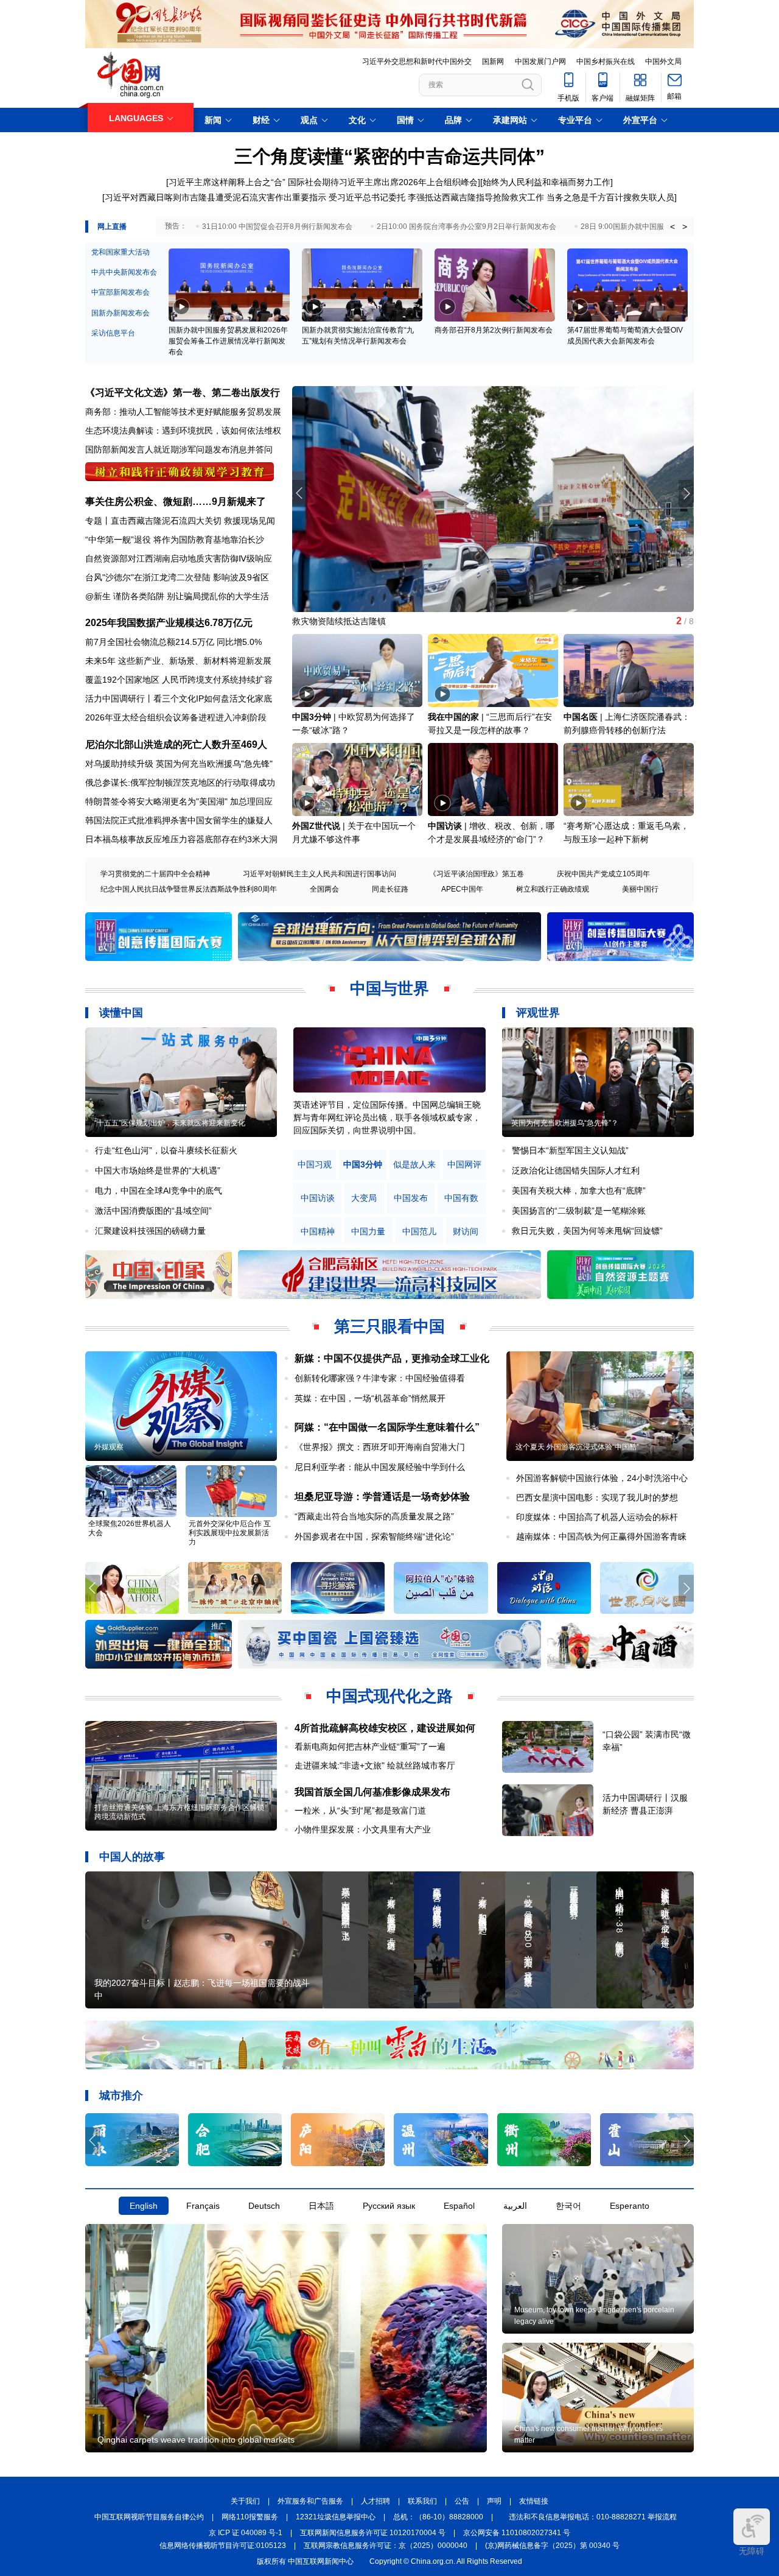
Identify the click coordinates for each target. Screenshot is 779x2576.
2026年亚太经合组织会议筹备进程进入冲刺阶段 (176, 717)
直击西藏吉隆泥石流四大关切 (166, 521)
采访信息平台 (113, 333)
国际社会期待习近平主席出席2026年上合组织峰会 (383, 182)
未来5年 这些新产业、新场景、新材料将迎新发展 (178, 661)
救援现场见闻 (250, 521)
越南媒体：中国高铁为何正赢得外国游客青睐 (601, 1536)
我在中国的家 (453, 717)
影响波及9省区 (241, 577)
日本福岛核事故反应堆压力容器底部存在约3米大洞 (181, 839)
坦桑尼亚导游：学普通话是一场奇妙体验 (382, 1497)
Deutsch (264, 2206)
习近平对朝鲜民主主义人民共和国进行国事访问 (320, 874)
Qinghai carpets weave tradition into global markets (196, 2440)
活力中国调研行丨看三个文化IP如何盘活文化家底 (179, 699)
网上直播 (112, 227)
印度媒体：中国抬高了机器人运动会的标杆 (597, 1517)
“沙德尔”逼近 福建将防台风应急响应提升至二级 (382, 621)
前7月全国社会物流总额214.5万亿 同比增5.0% (173, 642)
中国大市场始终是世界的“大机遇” (158, 1170)
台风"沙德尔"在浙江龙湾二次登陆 (148, 577)
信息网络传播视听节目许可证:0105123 (223, 2546)
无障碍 (752, 2551)
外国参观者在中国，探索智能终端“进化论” (374, 1536)
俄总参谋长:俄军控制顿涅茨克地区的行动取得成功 (180, 783)
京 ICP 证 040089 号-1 (246, 2533)
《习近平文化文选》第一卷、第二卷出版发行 (183, 392)
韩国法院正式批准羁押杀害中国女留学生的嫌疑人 (179, 820)
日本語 (321, 2206)
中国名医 (581, 717)
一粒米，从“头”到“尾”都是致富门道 (360, 1811)
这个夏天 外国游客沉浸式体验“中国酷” (577, 1447)
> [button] (685, 227)
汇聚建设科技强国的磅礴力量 (150, 1231)
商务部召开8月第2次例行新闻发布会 (494, 330)
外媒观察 (109, 1447)
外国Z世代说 (316, 826)
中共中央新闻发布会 (124, 272)
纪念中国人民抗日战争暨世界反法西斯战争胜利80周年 (189, 889)
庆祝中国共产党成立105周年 (603, 874)
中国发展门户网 (540, 62)
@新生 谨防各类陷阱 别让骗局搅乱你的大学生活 (177, 596)
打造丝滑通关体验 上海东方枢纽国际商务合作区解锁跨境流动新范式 (179, 1812)
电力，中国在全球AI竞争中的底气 (159, 1191)
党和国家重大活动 (121, 252)
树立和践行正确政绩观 (553, 889)
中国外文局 (663, 62)
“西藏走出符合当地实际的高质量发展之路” (374, 1516)
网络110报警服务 (250, 2517)
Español (459, 2206)
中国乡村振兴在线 (606, 62)
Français (203, 2206)
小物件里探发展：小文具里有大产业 (363, 1829)
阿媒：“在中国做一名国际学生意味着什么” (387, 1427)
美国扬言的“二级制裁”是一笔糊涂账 (579, 1211)
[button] (686, 493)
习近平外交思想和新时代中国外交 (417, 62)
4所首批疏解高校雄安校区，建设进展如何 (385, 1728)
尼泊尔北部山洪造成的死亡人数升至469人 (176, 744)
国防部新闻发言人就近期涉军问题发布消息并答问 (179, 449)
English (144, 2206)
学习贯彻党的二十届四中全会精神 (155, 874)
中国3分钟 (312, 717)
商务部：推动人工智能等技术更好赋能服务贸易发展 (183, 412)
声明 (494, 2501)
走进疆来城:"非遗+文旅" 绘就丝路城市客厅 (375, 1765)
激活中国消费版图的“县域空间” (153, 1211)
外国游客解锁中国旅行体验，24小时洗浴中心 (602, 1478)
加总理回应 (251, 801)
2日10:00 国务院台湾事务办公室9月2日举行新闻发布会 (466, 227)
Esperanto (630, 2206)
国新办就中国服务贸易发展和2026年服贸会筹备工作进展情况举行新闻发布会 (228, 341)
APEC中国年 (462, 889)
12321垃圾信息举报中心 (336, 2517)
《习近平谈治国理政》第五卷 (477, 874)
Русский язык (389, 2206)
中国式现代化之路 (389, 1696)
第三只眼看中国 (389, 1326)
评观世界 (538, 1013)
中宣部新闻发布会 (121, 292)
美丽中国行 (640, 889)
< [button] (672, 227)
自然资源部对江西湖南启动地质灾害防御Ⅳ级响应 (179, 558)
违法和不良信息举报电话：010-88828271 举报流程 (593, 2517)
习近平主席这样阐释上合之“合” (227, 182)
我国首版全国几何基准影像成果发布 (372, 1792)
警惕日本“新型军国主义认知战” (570, 1150)
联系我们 (422, 2501)
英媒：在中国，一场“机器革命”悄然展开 (370, 1398)
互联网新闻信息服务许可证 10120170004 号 (373, 2533)
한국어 (568, 2206)
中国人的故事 (132, 1857)
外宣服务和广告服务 (310, 2501)
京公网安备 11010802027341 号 (517, 2533)
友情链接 (534, 2501)
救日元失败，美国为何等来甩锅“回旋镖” (587, 1231)
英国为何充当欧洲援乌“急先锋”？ (565, 1123)
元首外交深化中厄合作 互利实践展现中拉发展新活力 (230, 1533)
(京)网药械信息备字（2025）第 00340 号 (552, 2546)
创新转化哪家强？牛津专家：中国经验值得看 (380, 1378)
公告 (462, 2501)
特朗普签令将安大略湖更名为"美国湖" (156, 801)
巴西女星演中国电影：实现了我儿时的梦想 (597, 1497)
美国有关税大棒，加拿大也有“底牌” (579, 1191)
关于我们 (245, 2501)
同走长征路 (390, 889)
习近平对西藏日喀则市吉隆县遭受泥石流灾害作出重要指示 (215, 197)
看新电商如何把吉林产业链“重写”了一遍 (370, 1747)
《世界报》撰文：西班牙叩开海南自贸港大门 (380, 1447)
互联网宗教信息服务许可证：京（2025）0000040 (386, 2546)
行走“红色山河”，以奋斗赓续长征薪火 (166, 1150)
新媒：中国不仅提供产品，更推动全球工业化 (392, 1358)
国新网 (493, 62)
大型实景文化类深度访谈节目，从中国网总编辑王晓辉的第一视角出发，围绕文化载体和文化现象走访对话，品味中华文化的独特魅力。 (387, 1117)
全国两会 (324, 889)
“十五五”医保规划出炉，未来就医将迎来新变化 (170, 1123)
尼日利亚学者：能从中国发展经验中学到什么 (380, 1467)
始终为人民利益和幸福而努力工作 (547, 182)
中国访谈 (445, 826)
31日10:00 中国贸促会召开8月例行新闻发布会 (277, 227)
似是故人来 (414, 1165)
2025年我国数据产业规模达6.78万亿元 (169, 623)
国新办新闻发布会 (121, 313)
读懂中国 (121, 1013)
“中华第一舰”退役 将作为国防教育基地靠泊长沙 (175, 540)
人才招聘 (376, 2501)
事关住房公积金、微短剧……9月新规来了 (176, 501)
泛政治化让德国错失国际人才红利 (576, 1170)
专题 (94, 521)
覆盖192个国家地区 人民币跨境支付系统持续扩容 (179, 680)
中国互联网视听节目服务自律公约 (149, 2517)
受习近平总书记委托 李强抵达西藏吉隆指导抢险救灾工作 (436, 197)
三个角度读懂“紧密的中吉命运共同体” (389, 156)
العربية (515, 2206)
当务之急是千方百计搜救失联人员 (610, 197)
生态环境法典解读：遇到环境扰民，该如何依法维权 (183, 431)
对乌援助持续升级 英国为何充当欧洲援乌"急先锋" (179, 764)
